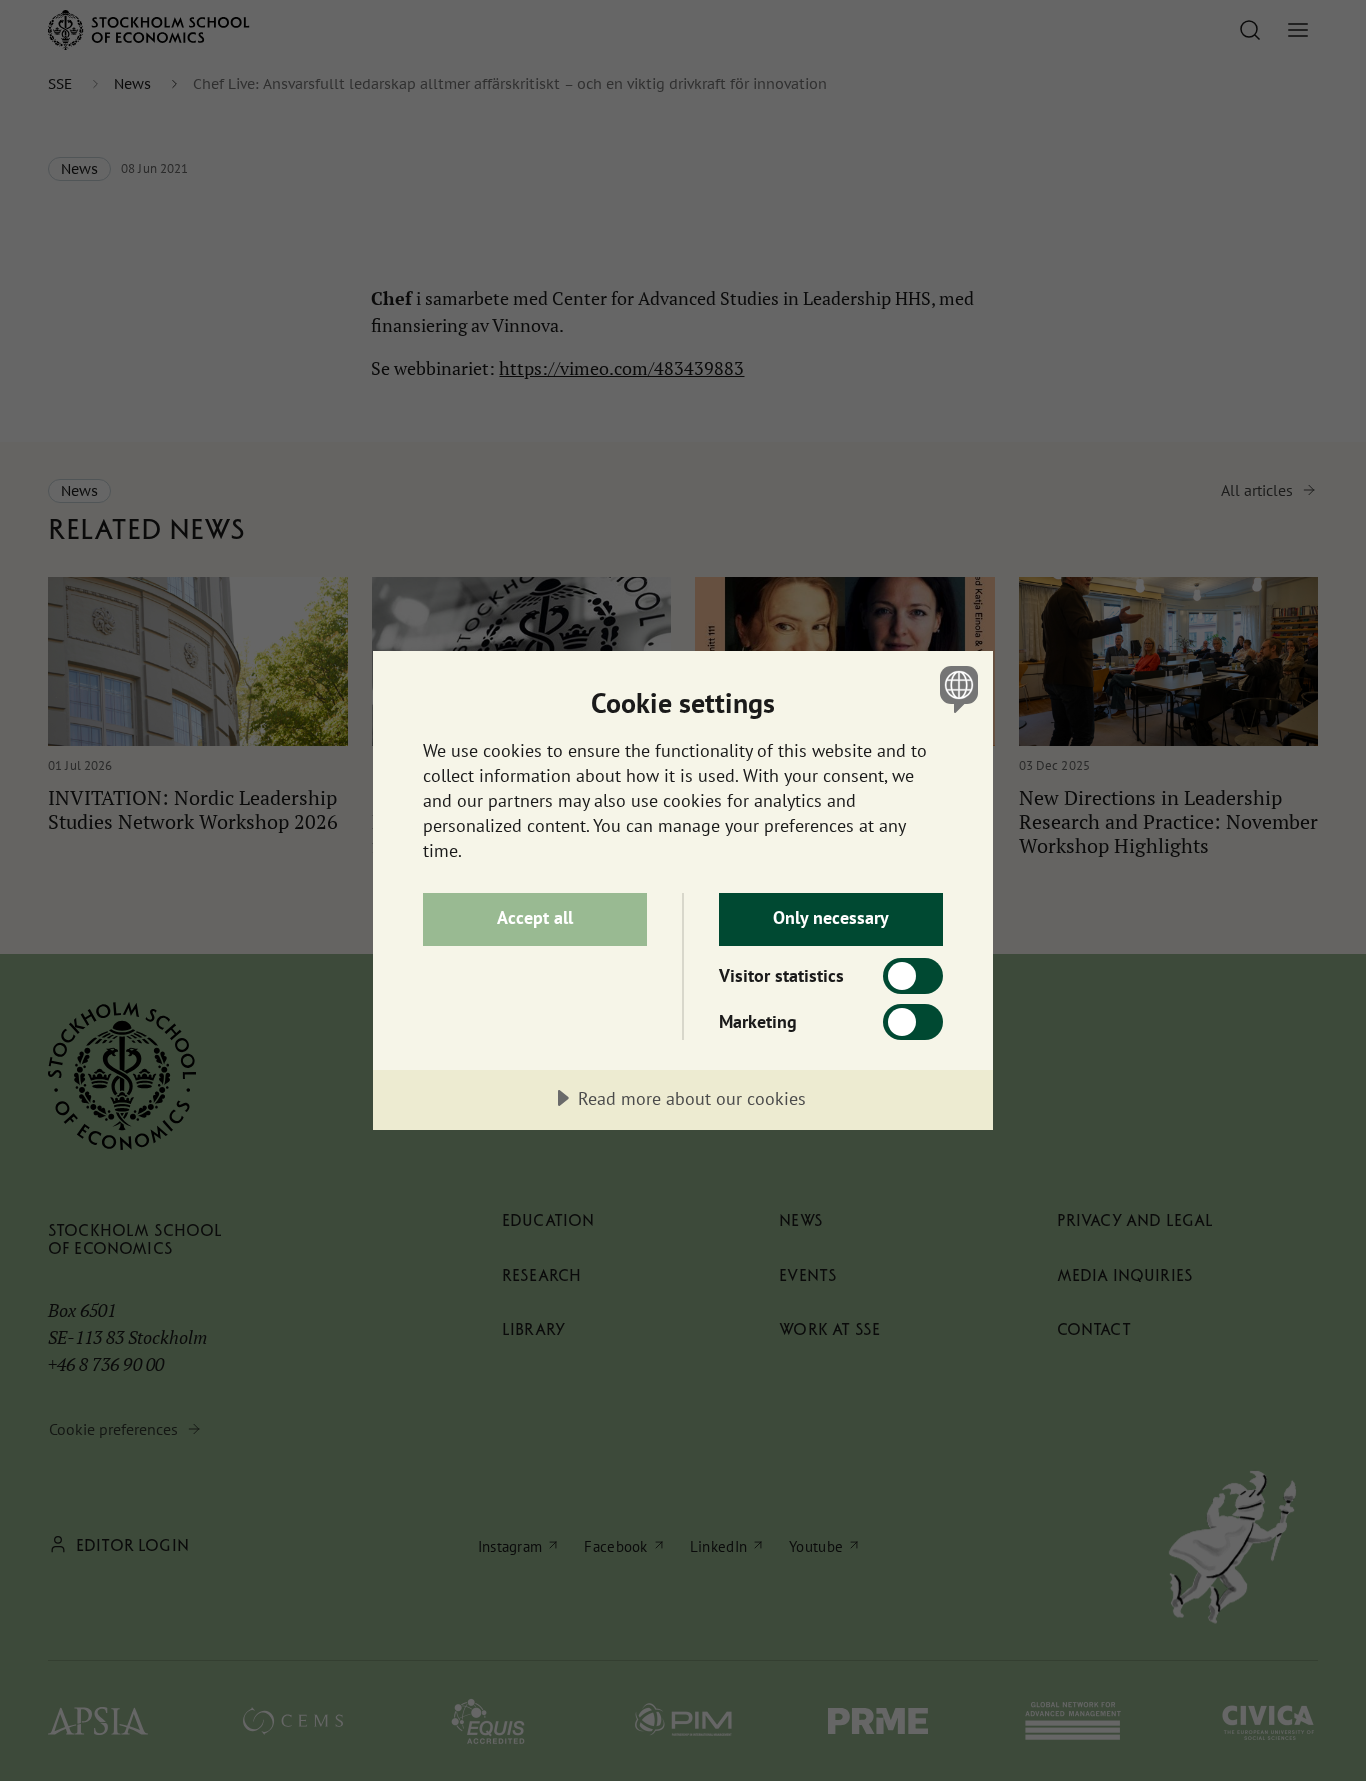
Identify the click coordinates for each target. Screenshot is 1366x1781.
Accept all (535, 917)
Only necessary (831, 917)
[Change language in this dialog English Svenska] (955, 688)
